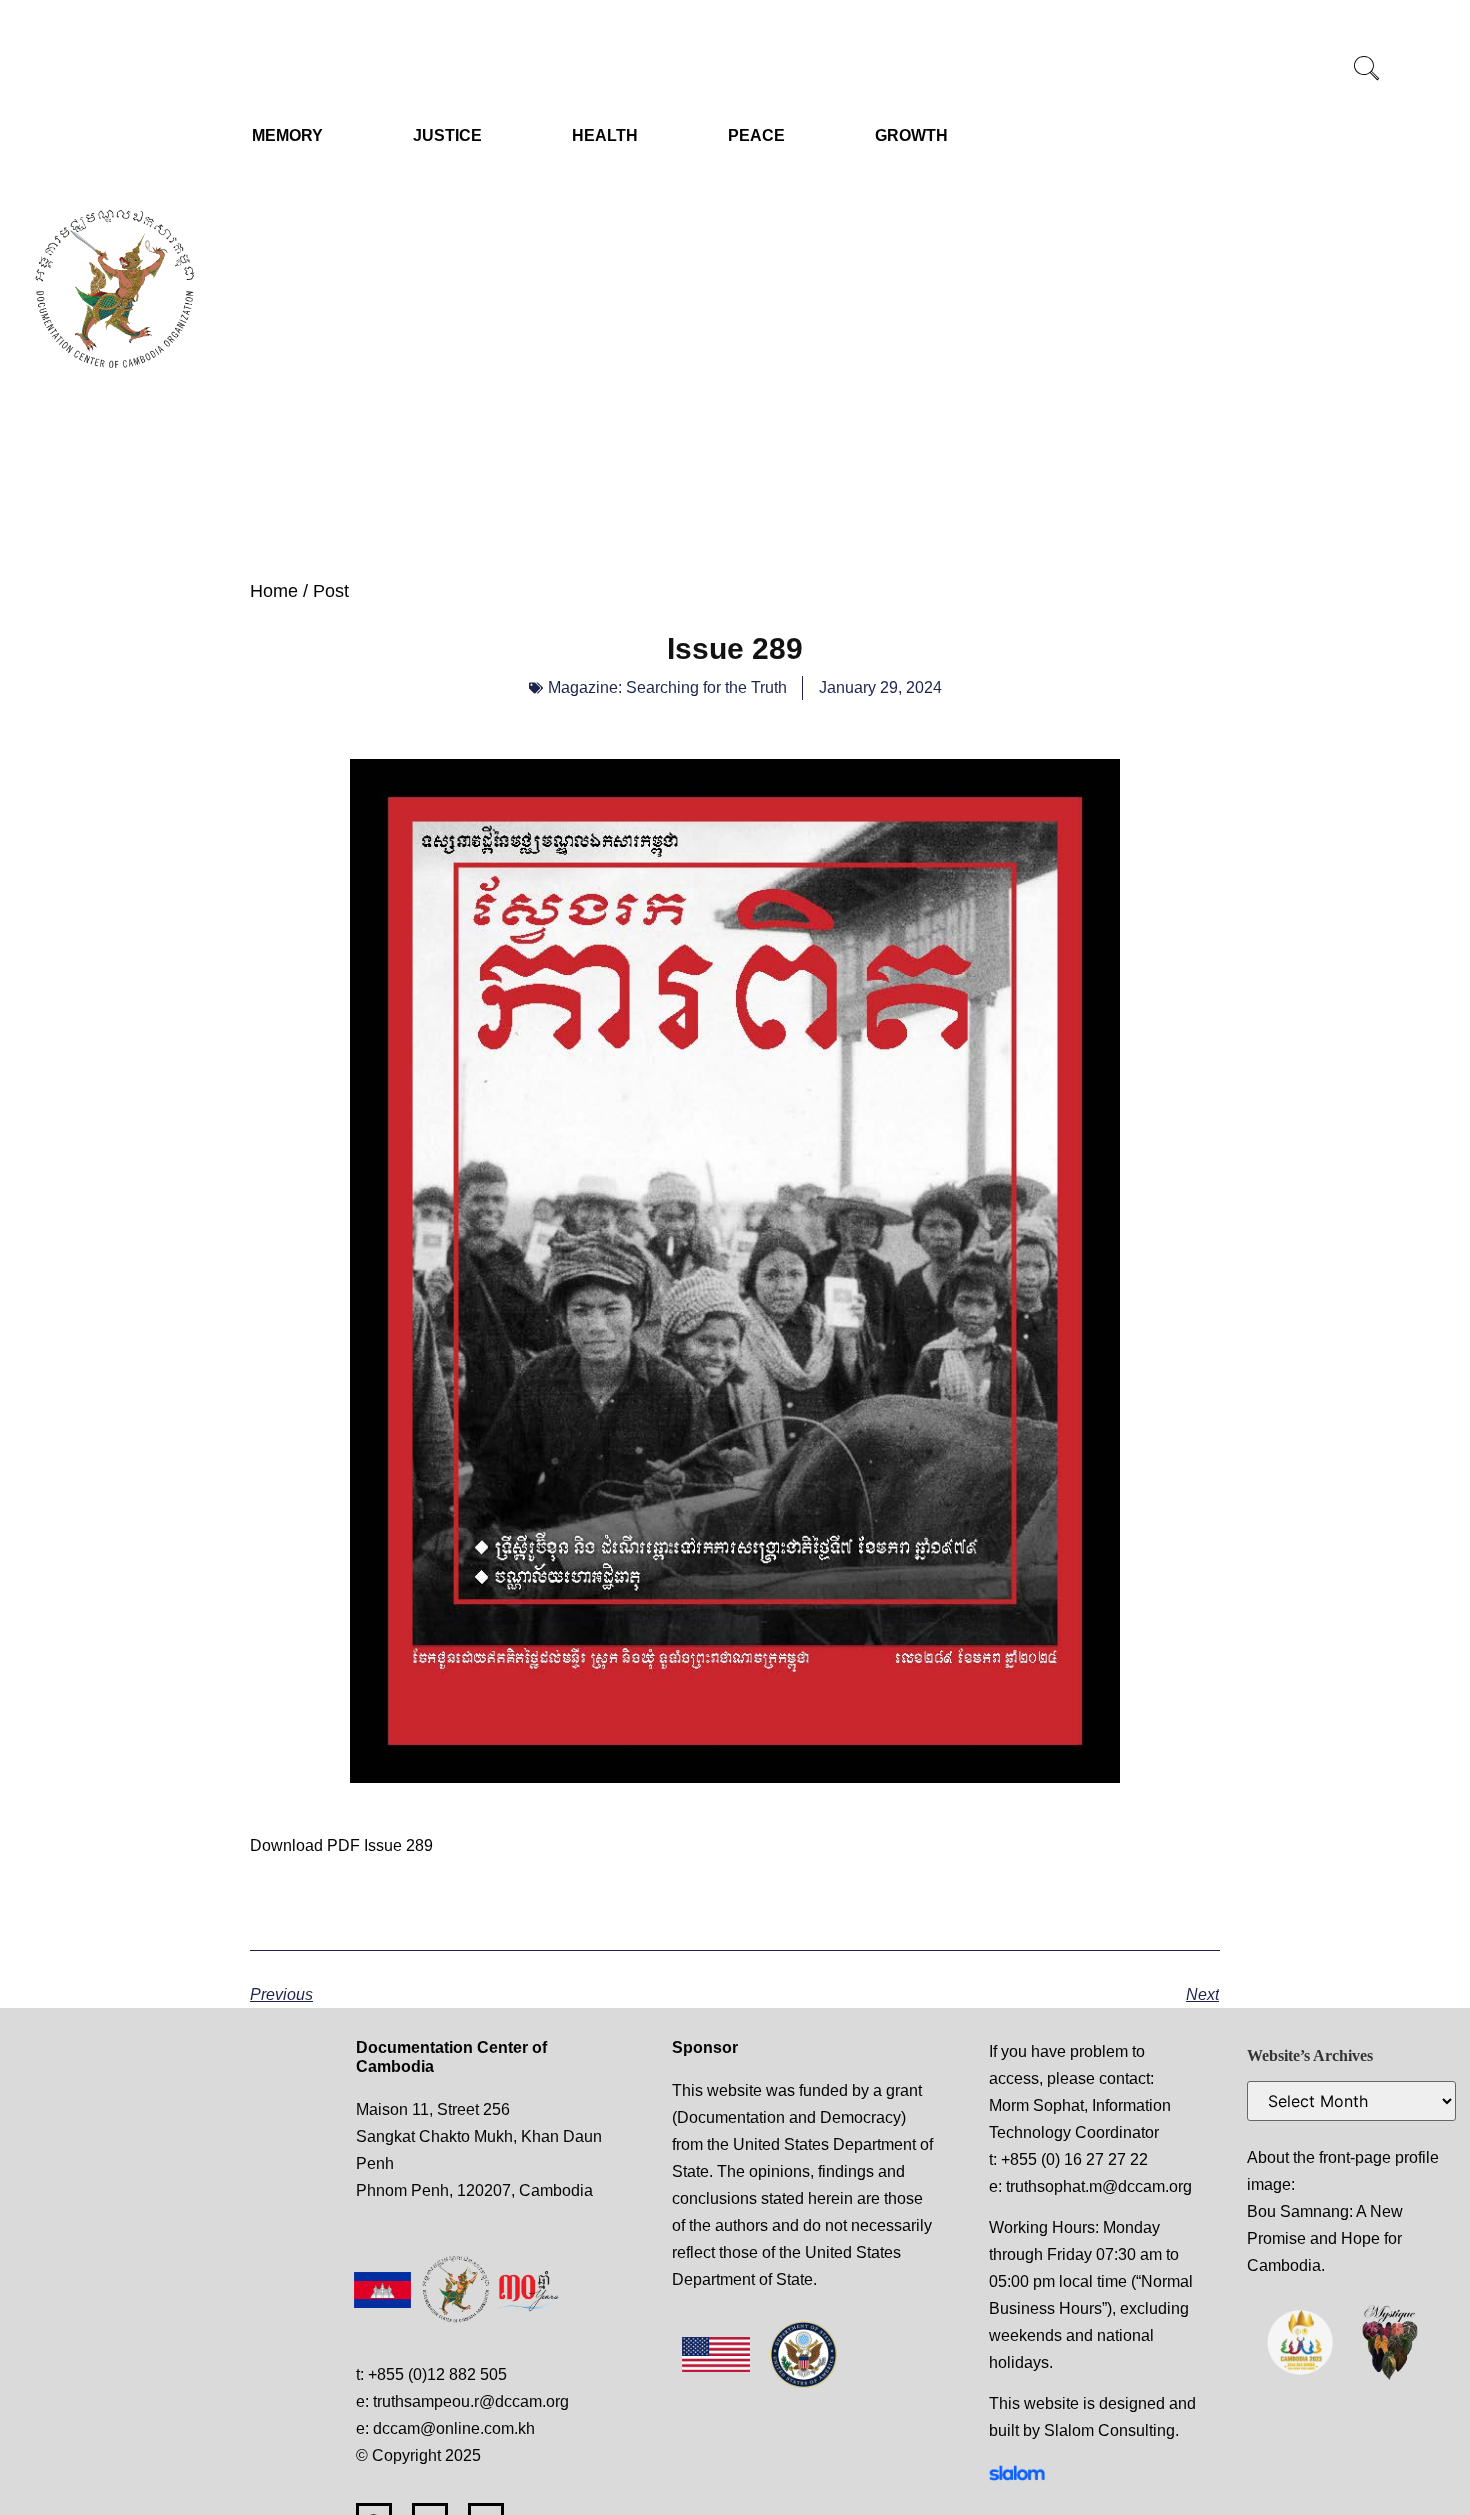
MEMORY (287, 135)
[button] (1367, 70)
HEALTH (605, 135)
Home (274, 591)
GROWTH (911, 135)
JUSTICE (447, 135)
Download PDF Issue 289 (341, 1845)
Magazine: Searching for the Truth (667, 687)
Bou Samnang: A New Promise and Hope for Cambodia (1325, 2238)
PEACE (756, 135)
